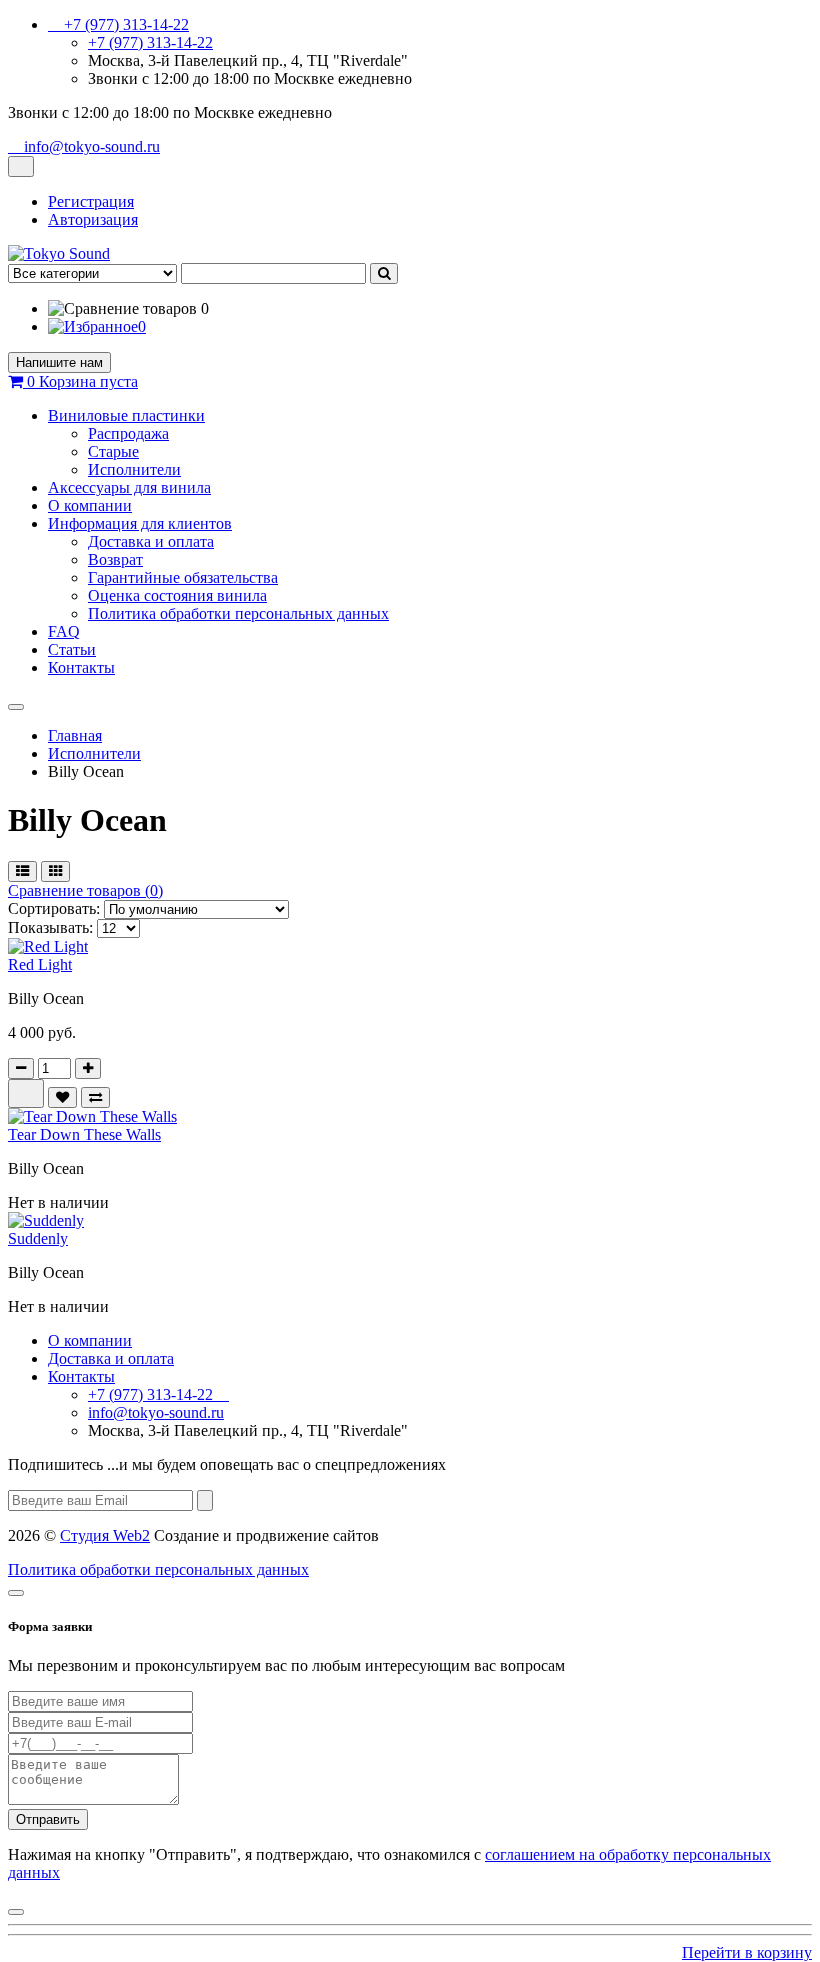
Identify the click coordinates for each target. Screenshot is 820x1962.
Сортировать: (54, 908)
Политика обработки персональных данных (238, 613)
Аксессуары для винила (129, 487)
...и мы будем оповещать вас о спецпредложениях (227, 1464)
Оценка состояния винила (177, 595)
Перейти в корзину (747, 1952)
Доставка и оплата (151, 541)
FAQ (64, 631)
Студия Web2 (105, 1535)
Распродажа (128, 433)
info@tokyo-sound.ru (156, 1412)
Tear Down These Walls (84, 1134)
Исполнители (134, 469)
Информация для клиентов (140, 523)
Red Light (40, 964)
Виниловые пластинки (126, 415)
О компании (90, 505)
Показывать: (50, 927)
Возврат (115, 559)
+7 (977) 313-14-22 (150, 42)
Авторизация (93, 219)
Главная (75, 735)
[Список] (22, 871)
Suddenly (38, 1238)
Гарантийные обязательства (183, 577)
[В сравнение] (95, 1097)
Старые (113, 451)
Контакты (81, 667)
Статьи (72, 649)
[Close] (16, 1593)
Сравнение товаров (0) (85, 890)
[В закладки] (62, 1097)
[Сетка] (55, 871)
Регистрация (91, 201)
